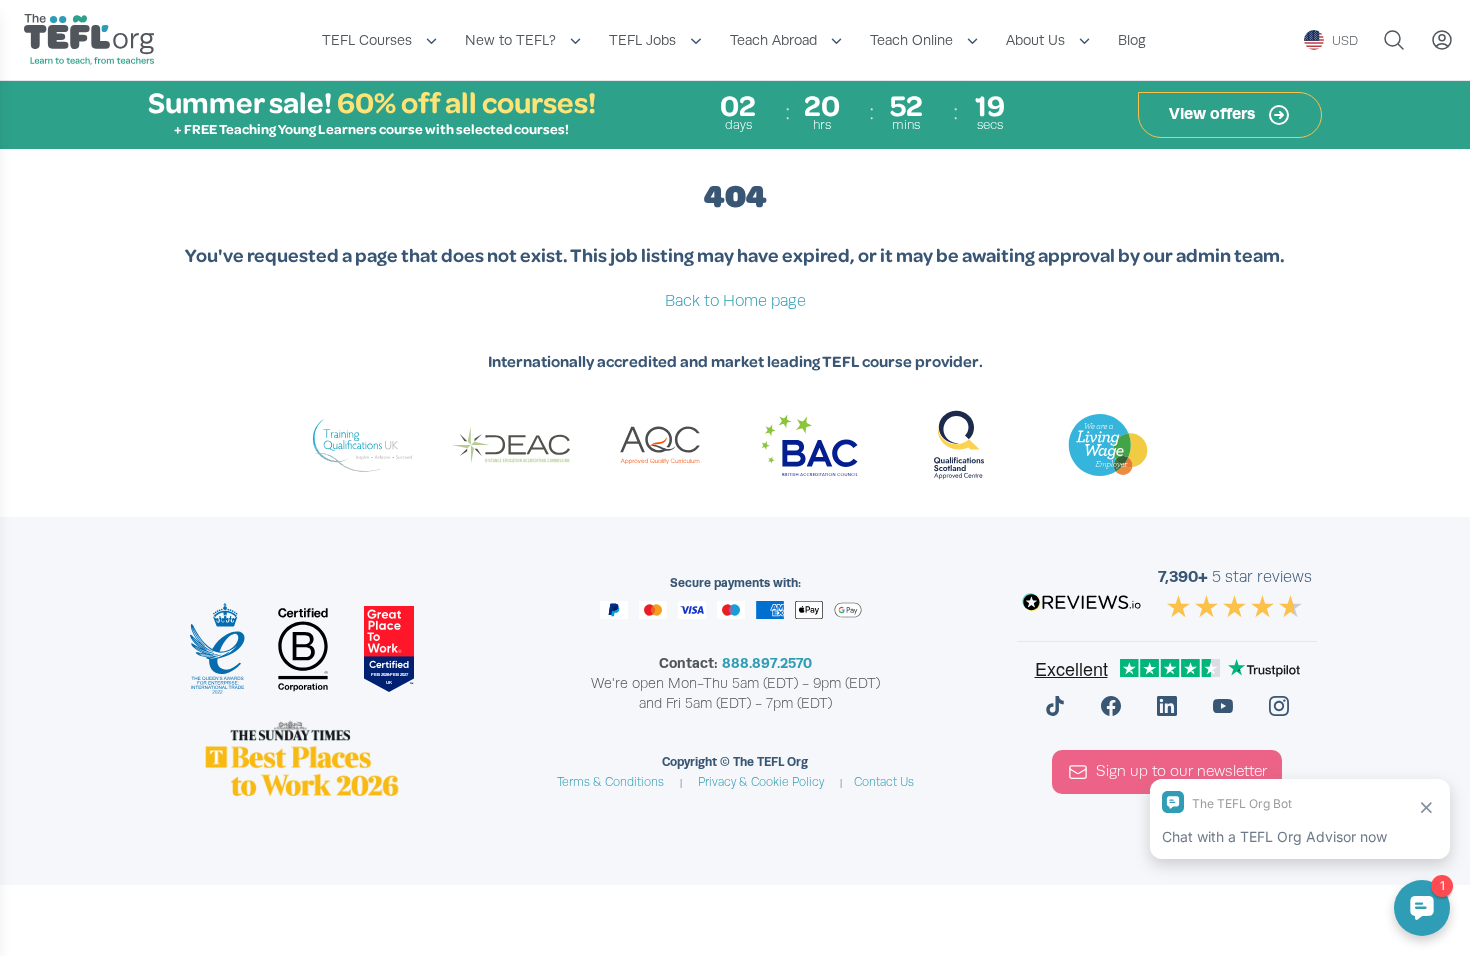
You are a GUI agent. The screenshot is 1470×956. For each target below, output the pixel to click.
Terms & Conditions (610, 782)
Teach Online (911, 40)
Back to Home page (735, 301)
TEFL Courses (367, 40)
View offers (1214, 113)
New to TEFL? (510, 40)
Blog (1132, 40)
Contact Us (884, 782)
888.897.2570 (767, 663)
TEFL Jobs (642, 40)
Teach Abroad (773, 40)
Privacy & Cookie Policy (761, 782)
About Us (1035, 40)
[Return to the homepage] (94, 41)
